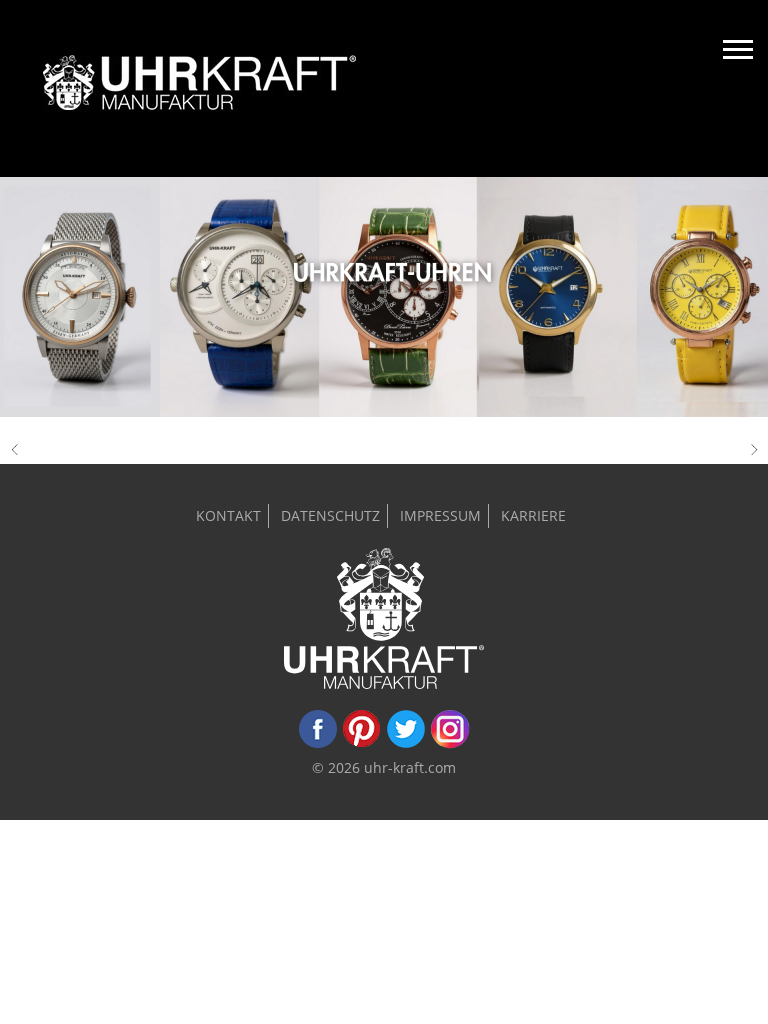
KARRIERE (533, 515)
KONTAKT (228, 515)
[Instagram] (450, 743)
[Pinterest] (362, 743)
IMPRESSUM (440, 515)
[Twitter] (406, 743)
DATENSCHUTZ (330, 515)
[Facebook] (318, 743)
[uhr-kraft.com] (199, 88)
